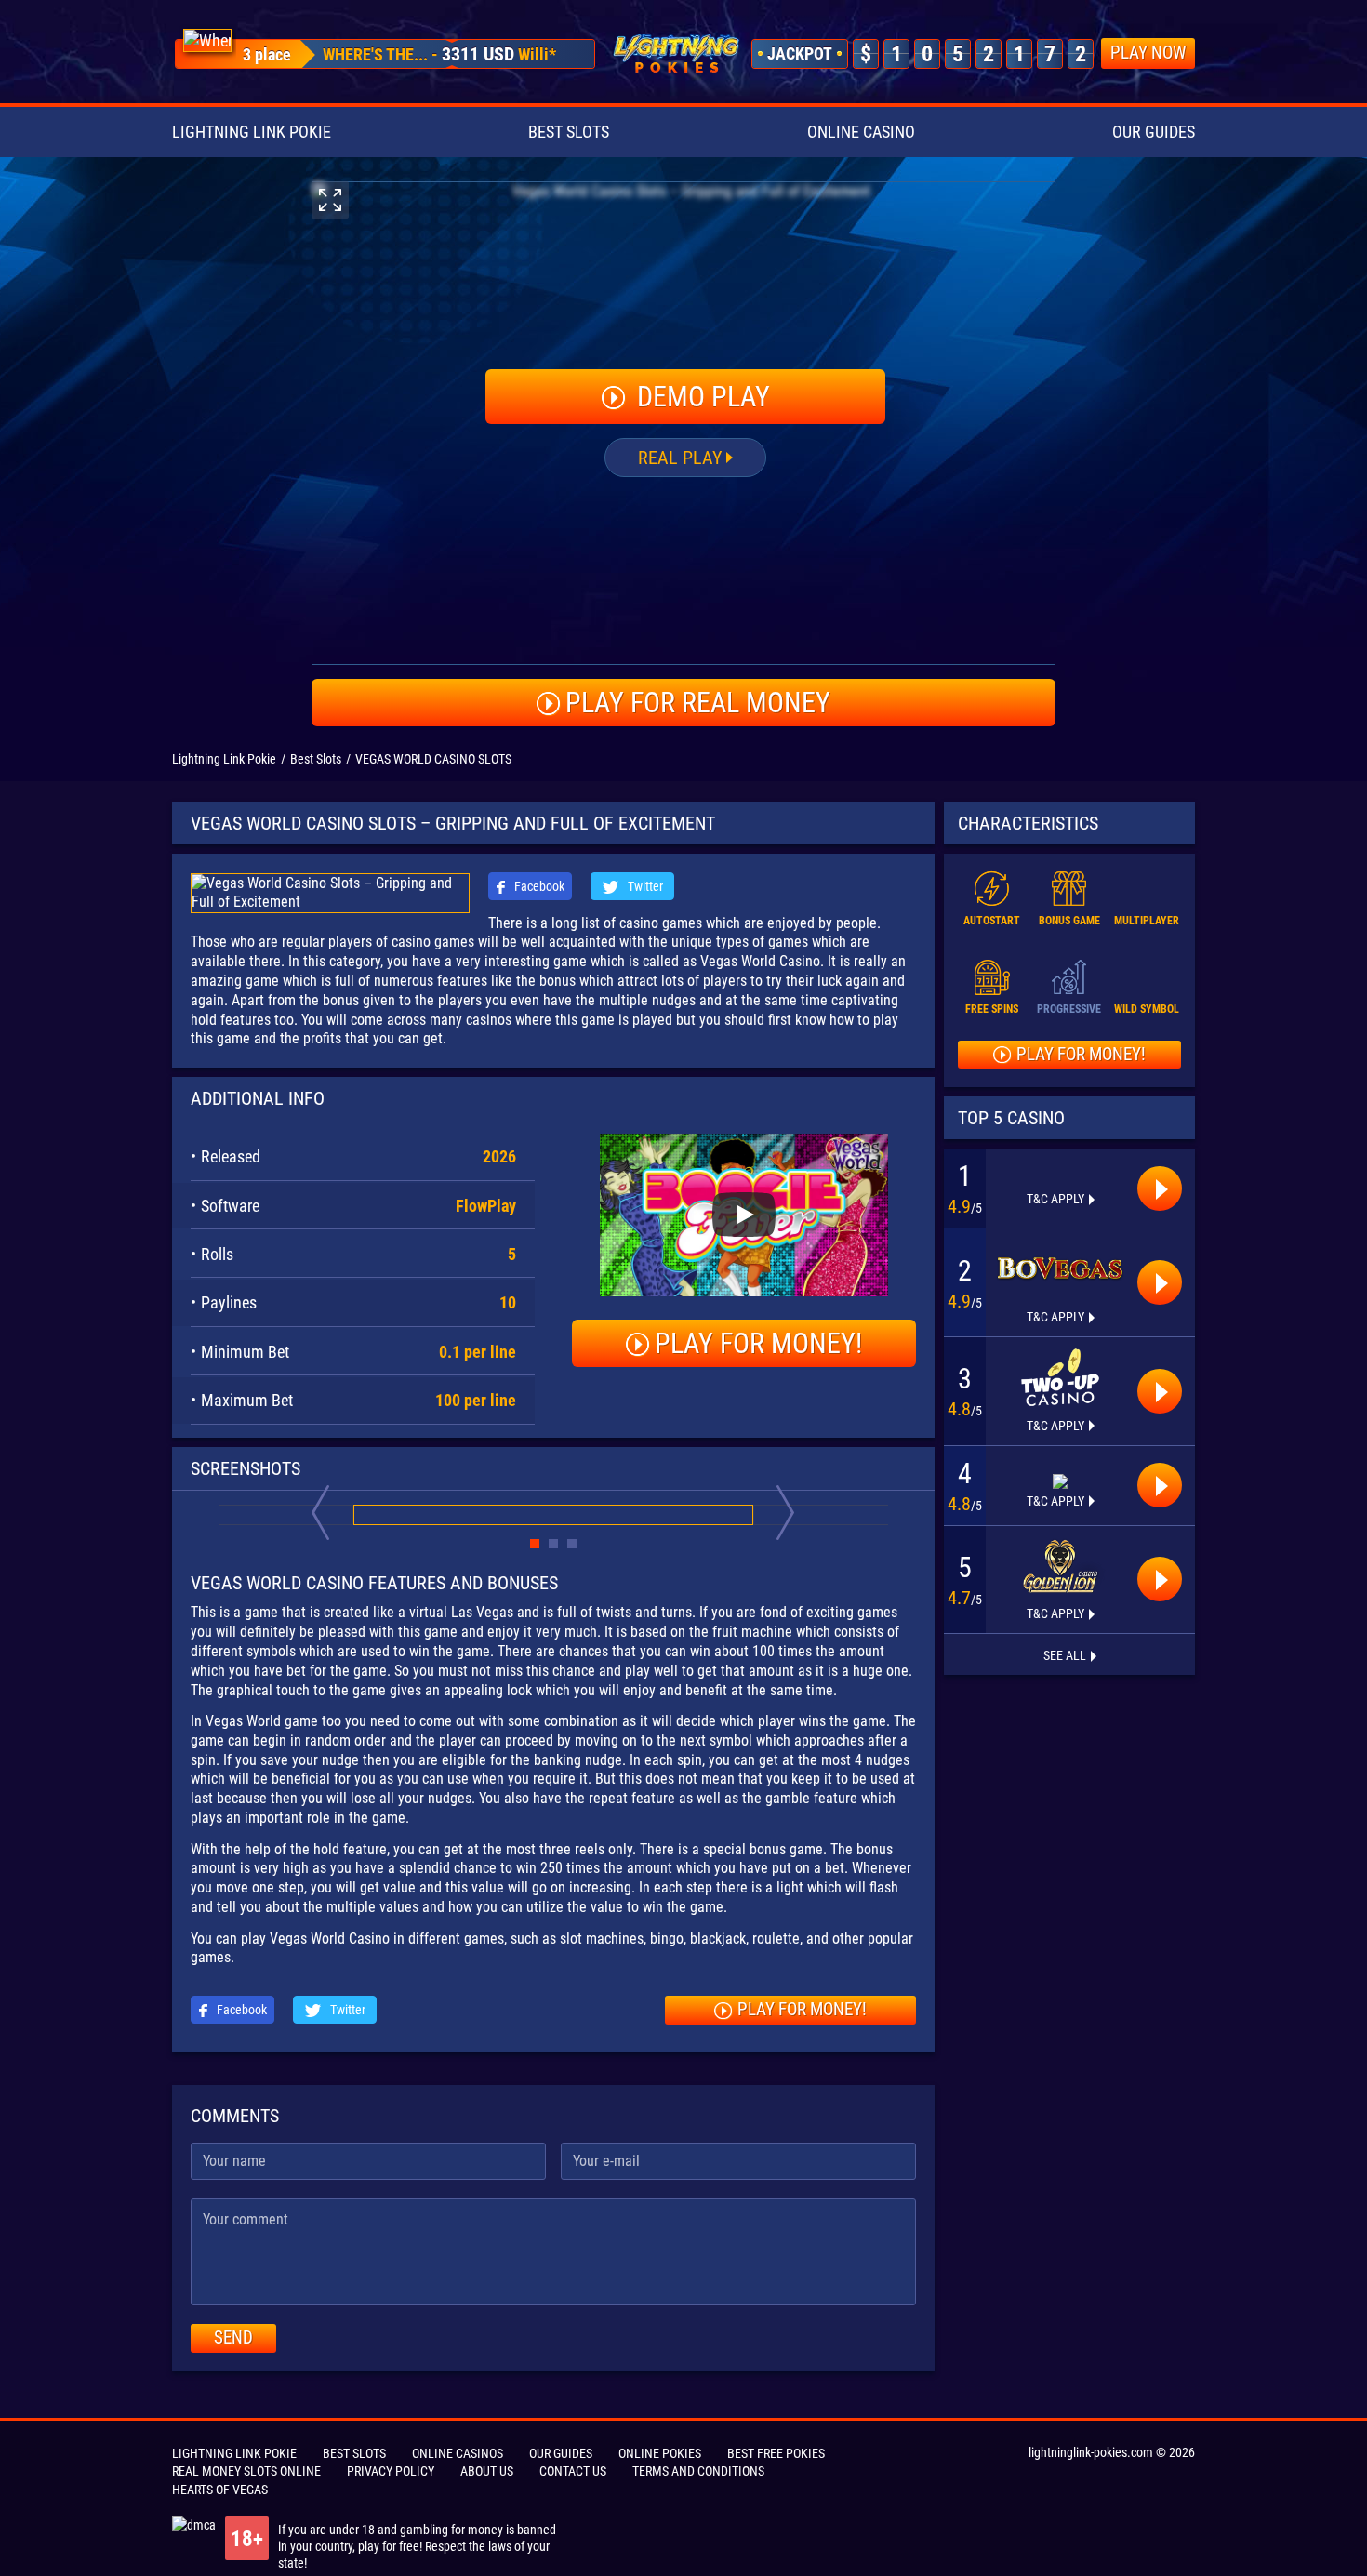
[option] (207, 40)
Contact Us (573, 2471)
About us (487, 2471)
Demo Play (700, 397)
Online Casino (861, 132)
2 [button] (553, 1544)
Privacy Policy (391, 2471)
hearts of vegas (220, 2490)
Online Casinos (458, 2453)
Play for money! (758, 1343)
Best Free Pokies (776, 2453)
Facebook (538, 886)
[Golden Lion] (1060, 1566)
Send (233, 2337)
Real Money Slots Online (246, 2471)
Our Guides (1154, 132)
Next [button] (786, 1512)
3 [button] (572, 1544)
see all (1065, 1655)
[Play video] (744, 1215)
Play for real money (698, 703)
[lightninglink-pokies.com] (676, 54)
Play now (1148, 53)
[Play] (1160, 1188)
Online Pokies (660, 2453)
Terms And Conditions (698, 2471)
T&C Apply (1055, 1199)
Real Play (680, 458)
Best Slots (569, 132)
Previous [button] (321, 1512)
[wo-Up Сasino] (1060, 1377)
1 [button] (535, 1544)
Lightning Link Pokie (252, 132)
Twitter (644, 886)
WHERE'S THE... (375, 54)
